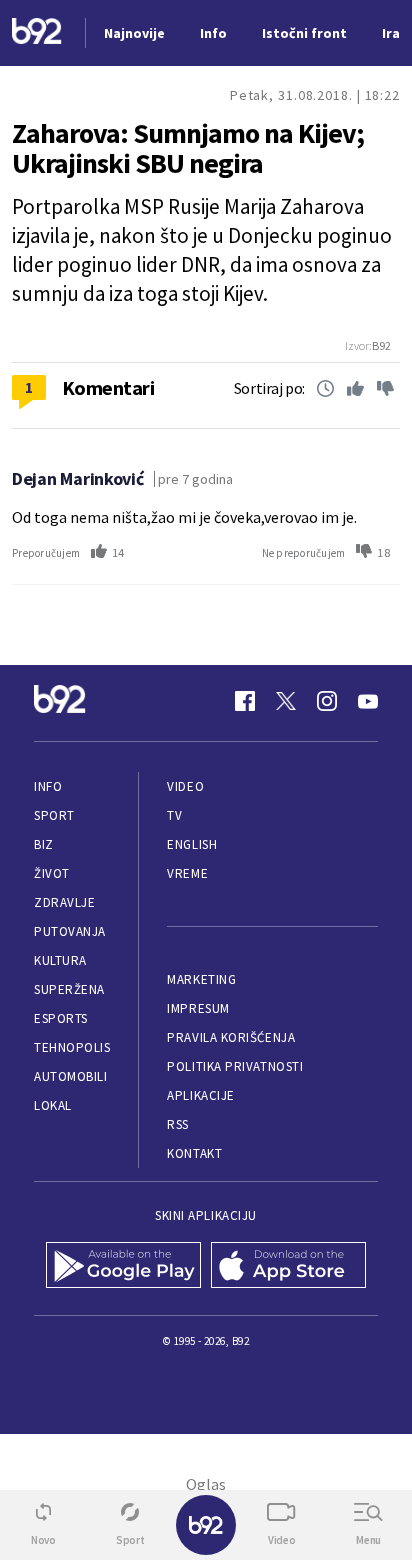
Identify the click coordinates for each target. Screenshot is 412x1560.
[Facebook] (245, 701)
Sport (54, 815)
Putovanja (70, 931)
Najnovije (134, 33)
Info (48, 786)
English (192, 844)
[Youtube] (368, 701)
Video (185, 786)
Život (52, 873)
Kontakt (194, 1153)
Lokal (53, 1105)
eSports (61, 1018)
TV (174, 815)
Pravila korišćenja (231, 1037)
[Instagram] (327, 701)
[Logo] (37, 33)
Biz (44, 844)
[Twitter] (286, 701)
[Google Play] (123, 1267)
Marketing (201, 979)
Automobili (70, 1076)
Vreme (187, 873)
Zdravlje (64, 902)
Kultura (60, 960)
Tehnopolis (72, 1047)
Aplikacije (200, 1095)
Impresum (198, 1008)
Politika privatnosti (235, 1066)
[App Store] (288, 1267)
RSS (178, 1124)
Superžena (69, 989)
